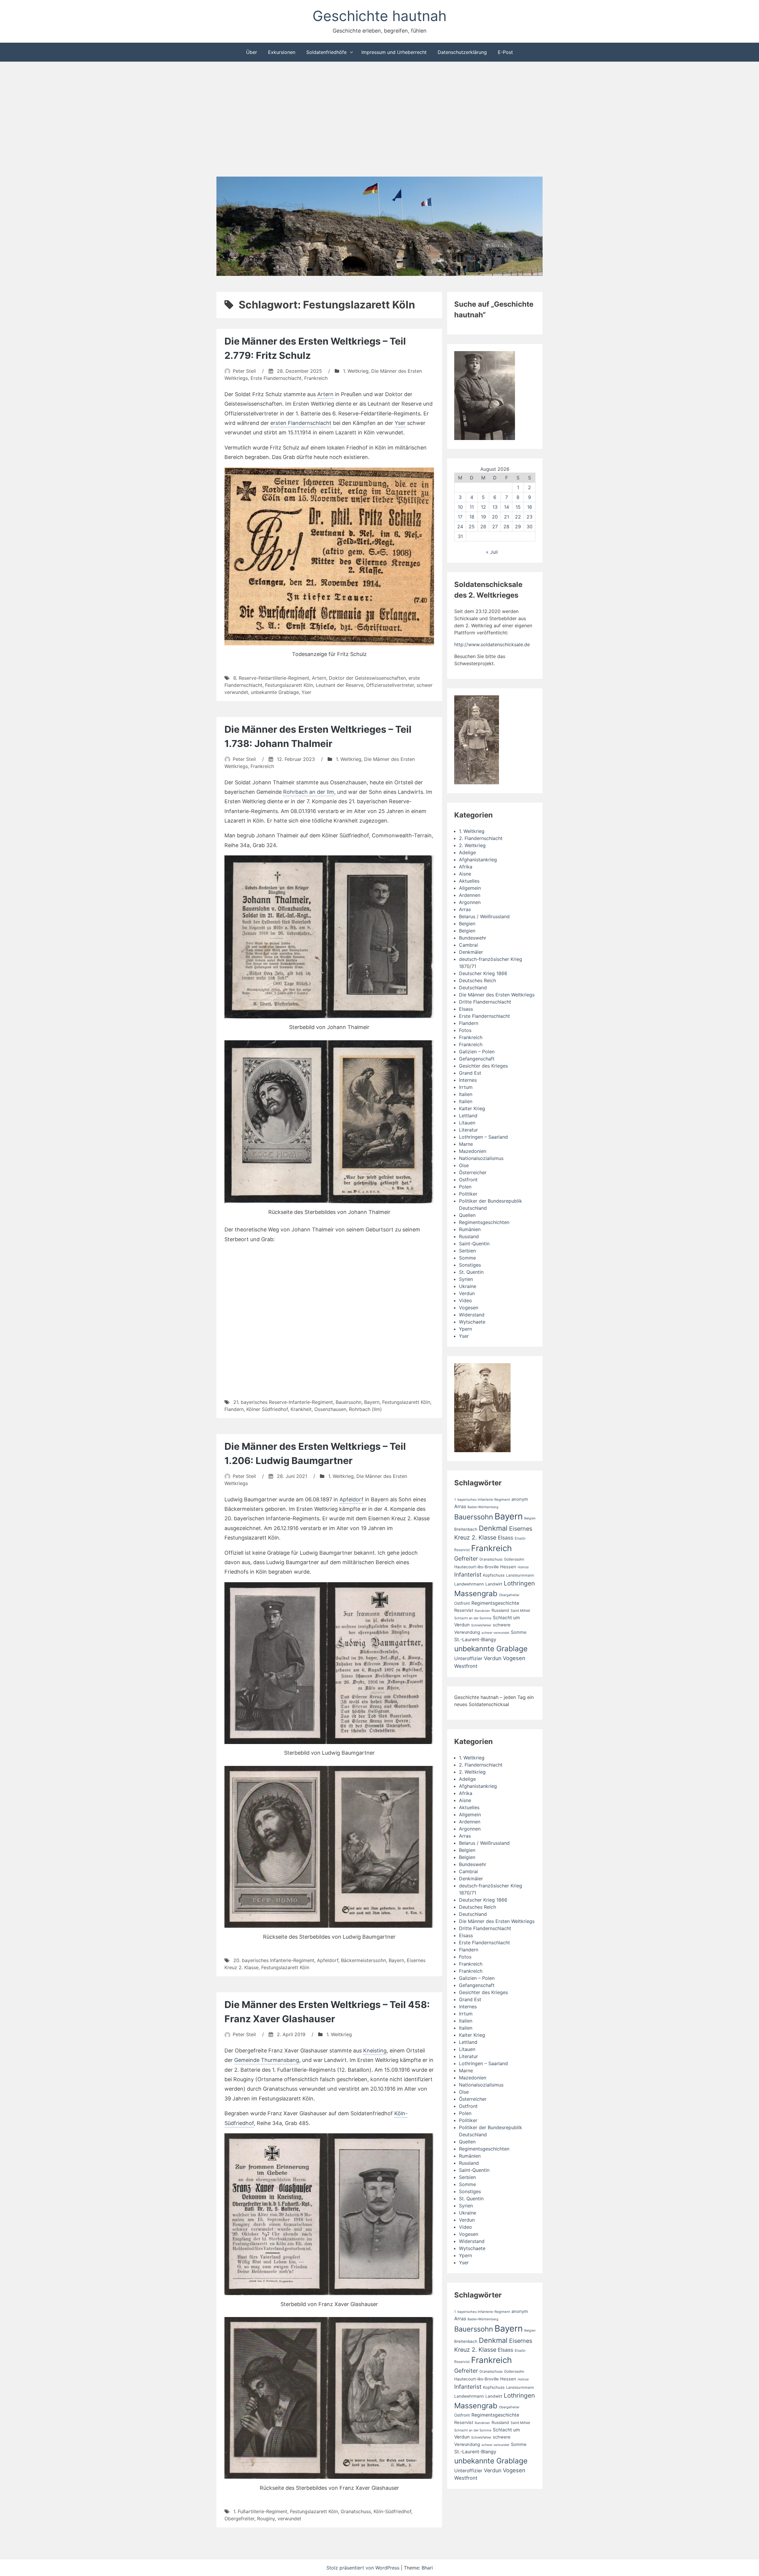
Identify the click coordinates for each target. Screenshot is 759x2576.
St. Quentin (471, 1272)
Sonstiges (470, 1265)
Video (465, 1300)
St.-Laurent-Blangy (475, 1640)
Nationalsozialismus (481, 1158)
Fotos (465, 1030)
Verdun (467, 1293)
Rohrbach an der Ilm (309, 792)
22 (518, 517)
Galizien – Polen (477, 1052)
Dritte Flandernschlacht (485, 1002)
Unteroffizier (468, 1659)
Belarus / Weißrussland (484, 916)
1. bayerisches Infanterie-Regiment (482, 1500)
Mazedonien (473, 1151)
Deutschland (473, 988)
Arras (465, 909)
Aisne (465, 874)
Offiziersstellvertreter (390, 685)
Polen (465, 1187)
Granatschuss (356, 2511)
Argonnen (470, 902)
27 (495, 527)
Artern (325, 394)
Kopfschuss (494, 1575)
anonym (520, 1499)
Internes (468, 1080)
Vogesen (469, 1308)
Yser (400, 423)
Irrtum (466, 1087)
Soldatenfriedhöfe (326, 52)
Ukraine (468, 1286)
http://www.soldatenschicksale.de (492, 644)
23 (530, 517)
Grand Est (470, 1073)
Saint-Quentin (474, 1244)
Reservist (464, 1610)
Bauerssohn (349, 1402)
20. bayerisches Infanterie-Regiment (274, 1960)
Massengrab (476, 1593)
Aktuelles (469, 881)
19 (483, 517)
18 (472, 517)
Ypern (465, 1329)
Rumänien (470, 1229)
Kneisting (375, 2051)
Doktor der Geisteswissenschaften (367, 678)
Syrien (466, 1279)
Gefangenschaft (477, 1059)
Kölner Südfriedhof (267, 1409)
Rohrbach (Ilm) (365, 1409)
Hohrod (523, 1567)
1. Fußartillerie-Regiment (260, 2511)
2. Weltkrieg (472, 845)
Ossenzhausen (330, 1409)
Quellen (467, 1215)
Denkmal (493, 1528)
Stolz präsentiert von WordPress (364, 2568)
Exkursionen (282, 52)
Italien (466, 1094)
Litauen (467, 1123)
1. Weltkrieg (356, 371)
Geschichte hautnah (379, 16)
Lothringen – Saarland (483, 1137)
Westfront (466, 1666)
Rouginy (266, 2519)
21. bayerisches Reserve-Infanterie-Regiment (283, 1402)
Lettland (468, 1116)
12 (483, 507)
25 (472, 527)
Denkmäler (471, 952)
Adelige (467, 852)
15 (518, 507)
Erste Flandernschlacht (276, 378)
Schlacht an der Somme (473, 1618)
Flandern (234, 1409)
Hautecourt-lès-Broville (476, 1567)
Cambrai (468, 945)
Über (252, 52)
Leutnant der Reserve (340, 685)
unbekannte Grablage (275, 692)
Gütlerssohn (514, 1559)
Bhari (427, 2568)
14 (507, 507)
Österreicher (473, 1172)
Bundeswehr (473, 938)
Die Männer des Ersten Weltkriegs (497, 995)
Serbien (467, 1251)
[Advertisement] (379, 120)
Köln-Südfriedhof (392, 2511)
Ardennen (470, 895)
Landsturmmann (520, 1575)
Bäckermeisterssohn (363, 1960)
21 (507, 517)
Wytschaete (472, 1322)
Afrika (466, 867)
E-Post (505, 52)
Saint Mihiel (520, 1611)
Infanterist (468, 1575)
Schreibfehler (481, 1625)
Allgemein (470, 888)
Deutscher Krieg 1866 (483, 973)
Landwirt (494, 1584)
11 (472, 507)
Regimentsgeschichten (484, 1222)
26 (483, 527)
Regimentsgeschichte (495, 1603)
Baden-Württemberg (483, 1507)
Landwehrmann (469, 1584)
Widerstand (472, 1315)
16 (530, 507)
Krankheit (301, 1409)
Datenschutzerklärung (462, 52)
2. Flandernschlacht (481, 838)
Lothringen (519, 1583)
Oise (464, 1165)
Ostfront (468, 1180)
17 (460, 517)
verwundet (289, 2519)
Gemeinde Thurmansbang (267, 2060)
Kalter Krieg (472, 1108)
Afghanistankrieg (478, 860)
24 (460, 527)
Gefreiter (466, 1559)
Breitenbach (466, 1529)
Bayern (372, 1402)
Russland (469, 1236)
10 (460, 507)
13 (495, 507)
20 (495, 517)
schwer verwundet (495, 1633)
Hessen (508, 1567)
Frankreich (316, 378)
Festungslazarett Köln (289, 685)
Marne (466, 1144)
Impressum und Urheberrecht (394, 52)
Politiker (468, 1194)
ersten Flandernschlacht (301, 423)
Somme (467, 1258)
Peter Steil (244, 371)
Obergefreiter (239, 2519)
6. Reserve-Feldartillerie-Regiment (271, 678)
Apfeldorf (351, 1499)
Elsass (466, 1009)
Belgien (467, 924)
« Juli (492, 552)
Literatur (468, 1130)
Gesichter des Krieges (483, 1066)
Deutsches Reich (477, 980)
